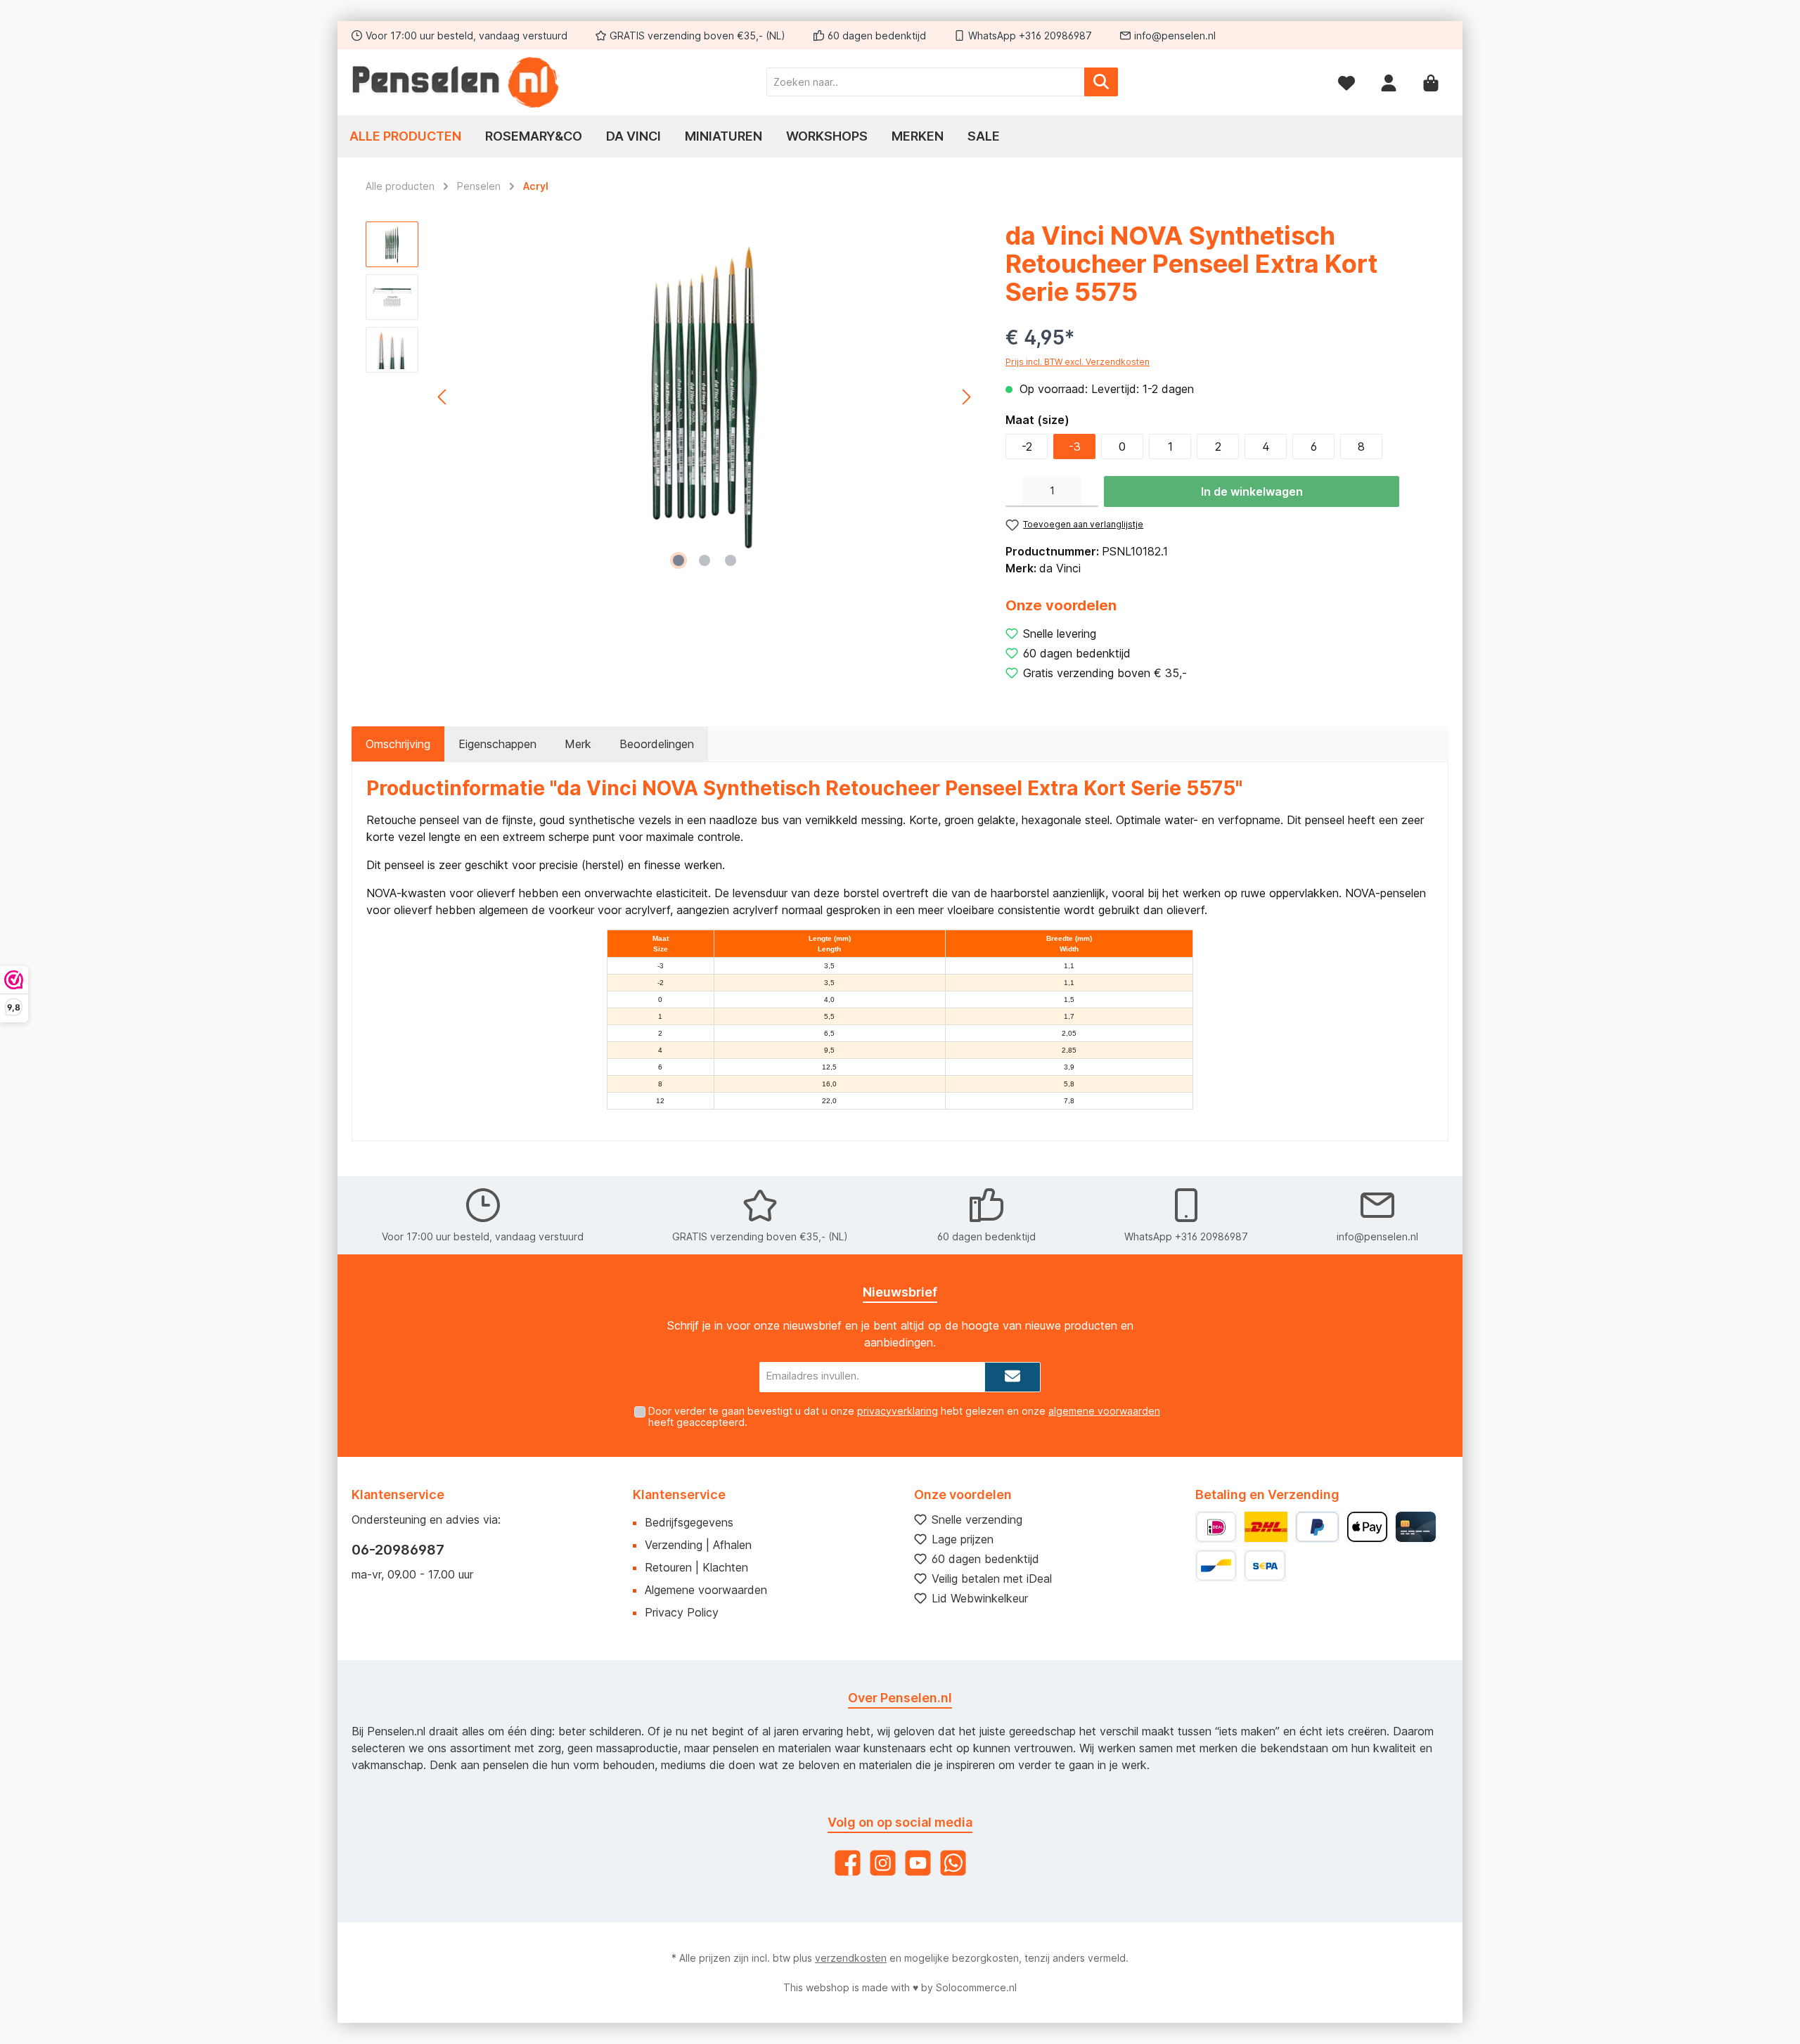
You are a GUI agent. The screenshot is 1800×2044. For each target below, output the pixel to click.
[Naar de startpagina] (457, 82)
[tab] (398, 744)
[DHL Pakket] (1266, 1527)
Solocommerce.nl (976, 1987)
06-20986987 (398, 1550)
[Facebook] (848, 1863)
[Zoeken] (1101, 82)
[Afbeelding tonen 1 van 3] (679, 560)
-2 (1027, 446)
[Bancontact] (1216, 1566)
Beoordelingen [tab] (657, 744)
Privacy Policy (682, 1612)
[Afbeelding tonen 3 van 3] (731, 560)
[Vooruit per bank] (1265, 1566)
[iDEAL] (1216, 1527)
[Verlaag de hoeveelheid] (1014, 491)
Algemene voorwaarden (706, 1590)
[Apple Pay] (1367, 1527)
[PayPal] (1317, 1527)
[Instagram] (883, 1863)
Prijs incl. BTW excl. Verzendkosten (1078, 362)
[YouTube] (918, 1863)
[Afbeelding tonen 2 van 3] (705, 560)
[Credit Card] (1416, 1527)
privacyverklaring (898, 1411)
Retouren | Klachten (696, 1567)
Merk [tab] (578, 744)
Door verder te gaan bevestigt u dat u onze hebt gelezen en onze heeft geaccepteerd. (904, 1417)
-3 (1075, 446)
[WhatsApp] (953, 1863)
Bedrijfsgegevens (689, 1522)
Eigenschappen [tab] (497, 744)
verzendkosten (851, 1958)
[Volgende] (966, 397)
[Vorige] (443, 397)
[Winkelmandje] (1431, 82)
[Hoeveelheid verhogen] (1090, 491)
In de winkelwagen (1252, 491)
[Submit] (1012, 1377)
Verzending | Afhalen (698, 1545)
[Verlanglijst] (1346, 82)
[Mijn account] (1389, 82)
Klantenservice (679, 1495)
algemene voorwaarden (1104, 1411)
